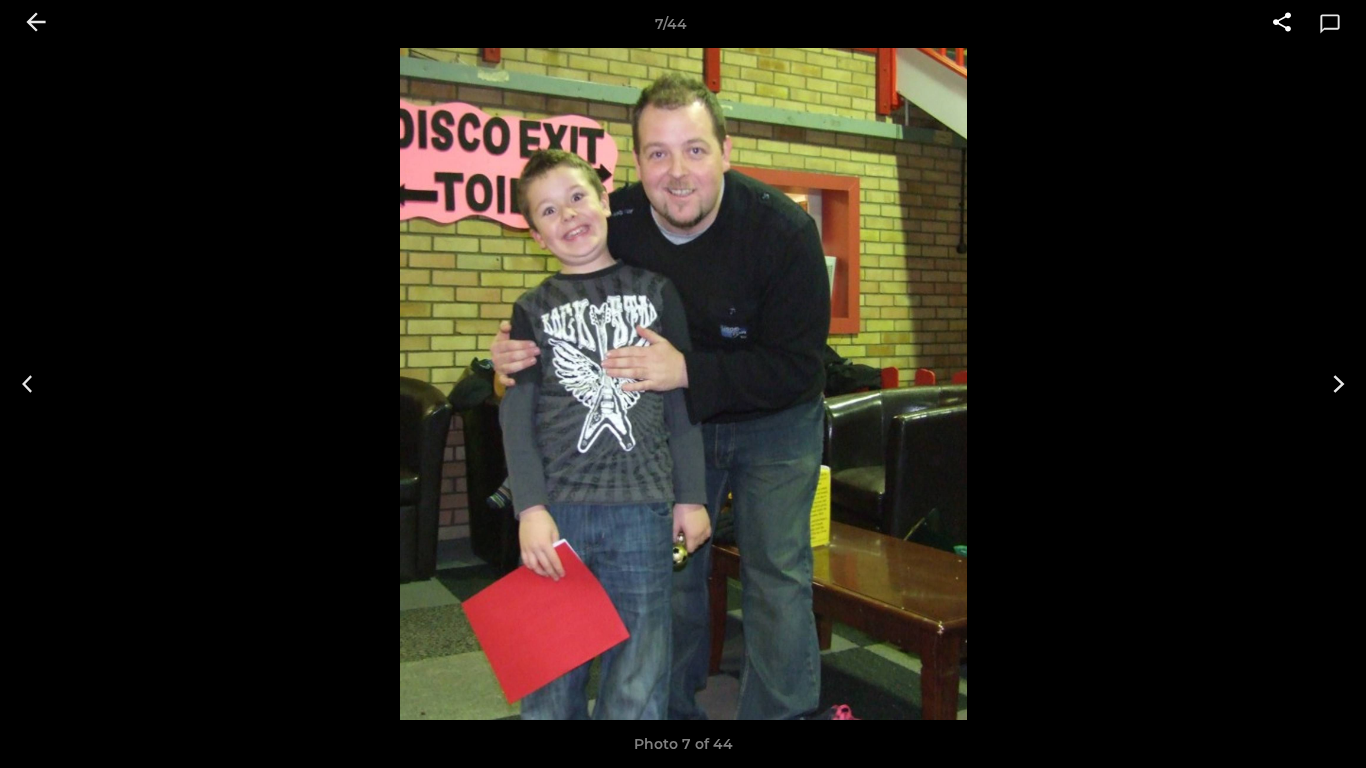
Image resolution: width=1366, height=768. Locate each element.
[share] (1282, 24)
